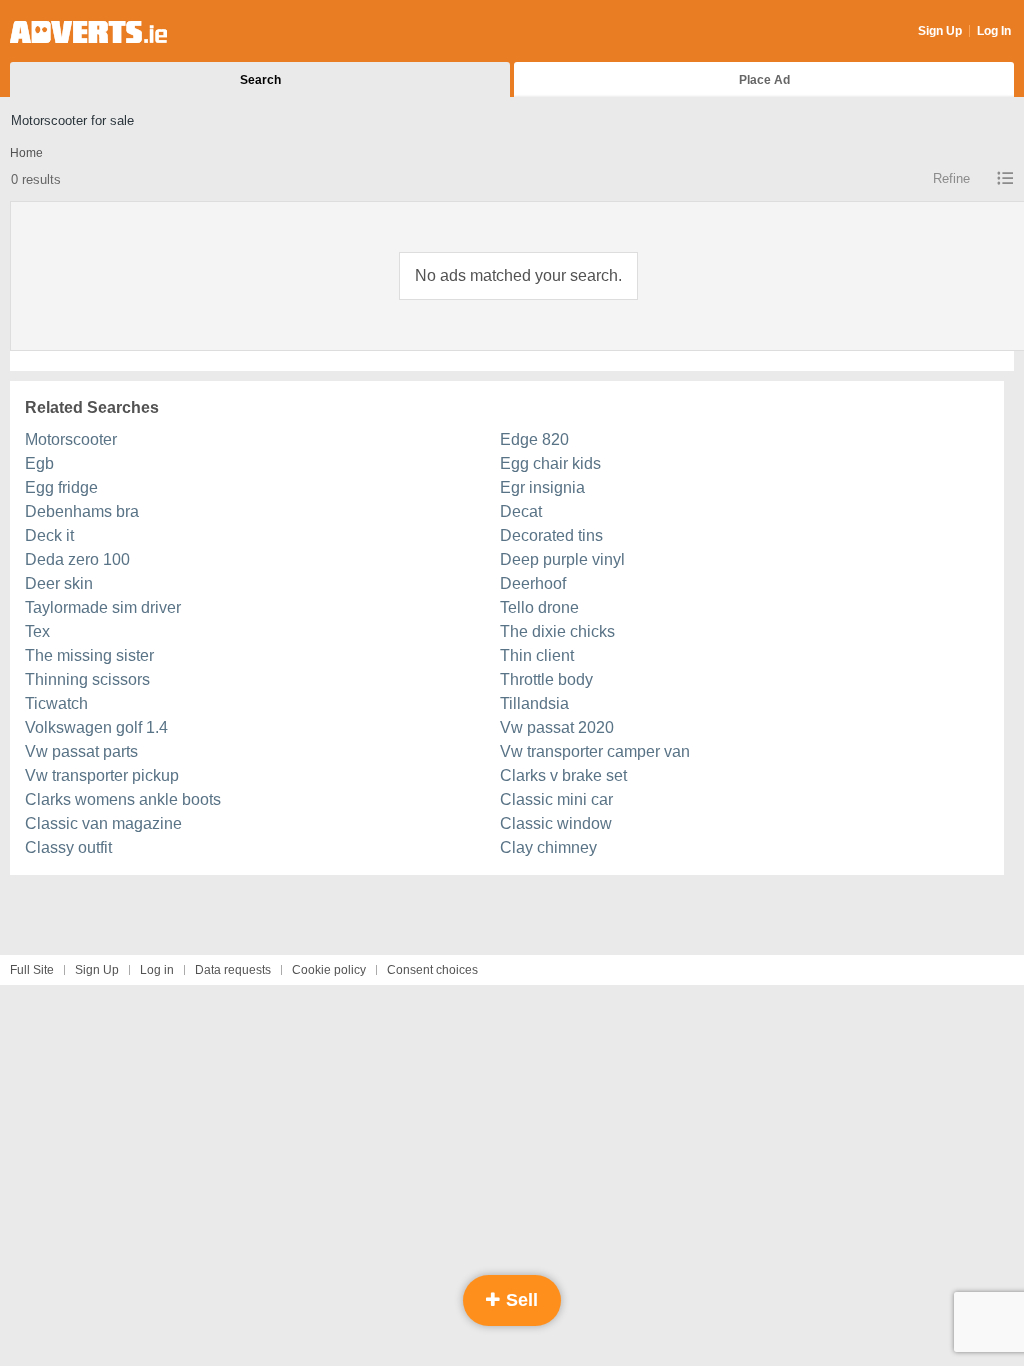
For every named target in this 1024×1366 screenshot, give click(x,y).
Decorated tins (551, 535)
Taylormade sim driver (103, 607)
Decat (521, 511)
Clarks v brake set (563, 775)
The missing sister (89, 655)
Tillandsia (534, 703)
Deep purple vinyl (562, 559)
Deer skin (59, 583)
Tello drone (539, 607)
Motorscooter (71, 439)
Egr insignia (542, 487)
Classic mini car (556, 799)
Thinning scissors (87, 679)
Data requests (233, 970)
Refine (951, 178)
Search (260, 80)
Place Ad (764, 80)
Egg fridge (61, 487)
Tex (37, 631)
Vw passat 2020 (557, 727)
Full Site (32, 970)
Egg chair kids (550, 463)
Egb (39, 463)
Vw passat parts (81, 751)
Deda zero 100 (77, 559)
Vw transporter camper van (595, 751)
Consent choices (432, 970)
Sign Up (940, 31)
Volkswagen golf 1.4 (96, 727)
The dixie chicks (557, 631)
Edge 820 (534, 439)
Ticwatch (56, 703)
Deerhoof (533, 583)
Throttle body (546, 679)
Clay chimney (548, 847)
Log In (994, 31)
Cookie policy (329, 970)
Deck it (49, 535)
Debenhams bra (82, 511)
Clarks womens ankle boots (123, 799)
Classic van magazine (103, 823)
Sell (519, 1300)
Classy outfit (68, 847)
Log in (157, 970)
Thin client (537, 655)
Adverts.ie (88, 32)
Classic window (556, 823)
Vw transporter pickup (102, 775)
